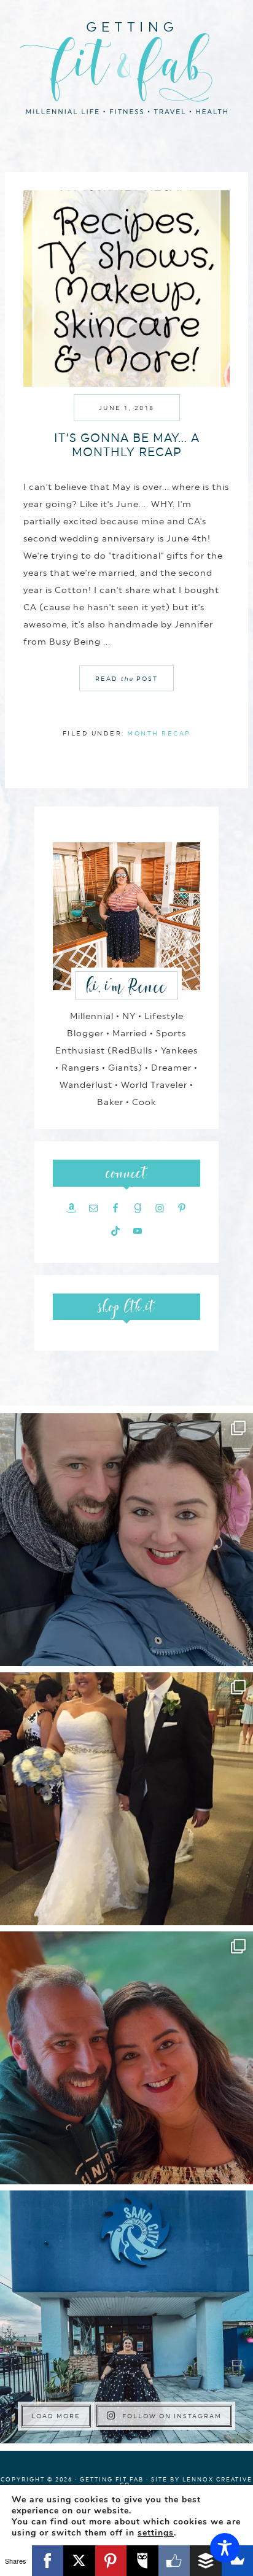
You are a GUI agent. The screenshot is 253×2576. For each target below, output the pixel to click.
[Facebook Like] (174, 2561)
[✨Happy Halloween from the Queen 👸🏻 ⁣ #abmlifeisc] (126, 2317)
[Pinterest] (111, 2561)
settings (156, 2533)
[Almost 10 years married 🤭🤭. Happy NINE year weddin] (126, 1799)
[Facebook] (48, 2561)
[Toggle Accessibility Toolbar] (225, 2548)
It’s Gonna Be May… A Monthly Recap (127, 445)
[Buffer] (206, 2561)
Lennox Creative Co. (186, 2482)
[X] (79, 2561)
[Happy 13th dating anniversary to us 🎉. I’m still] (126, 1540)
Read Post (126, 678)
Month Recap (159, 733)
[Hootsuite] (142, 2561)
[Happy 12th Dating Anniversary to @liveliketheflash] (126, 2058)
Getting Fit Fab (126, 66)
